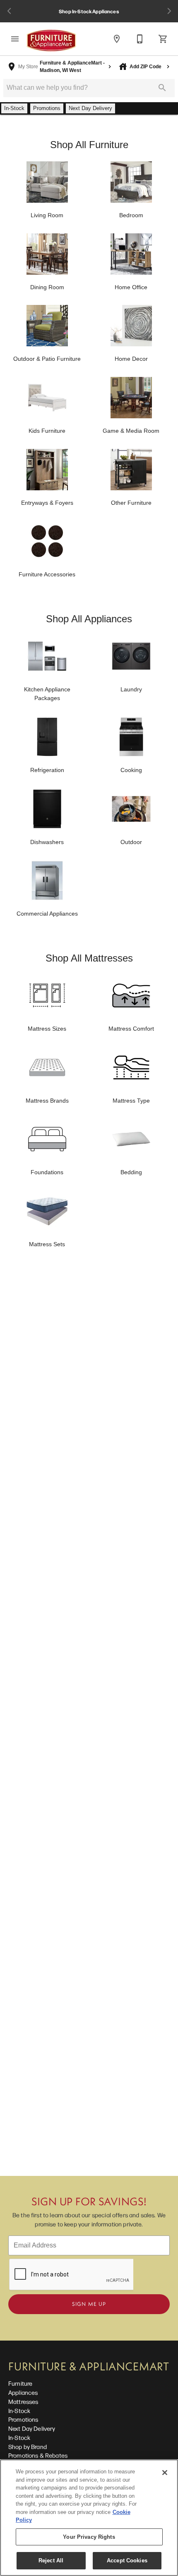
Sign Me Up (89, 2304)
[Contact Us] (140, 39)
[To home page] (51, 41)
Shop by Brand (28, 2446)
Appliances (23, 2392)
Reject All (51, 2560)
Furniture (20, 2383)
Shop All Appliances (89, 619)
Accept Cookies (127, 2560)
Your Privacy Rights (89, 2537)
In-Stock (19, 2411)
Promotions (23, 2419)
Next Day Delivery (32, 2428)
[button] (15, 39)
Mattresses (23, 2401)
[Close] (165, 2473)
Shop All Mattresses (89, 958)
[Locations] (117, 39)
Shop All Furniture (89, 145)
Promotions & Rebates (38, 2455)
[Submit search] (162, 88)
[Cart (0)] (163, 39)
